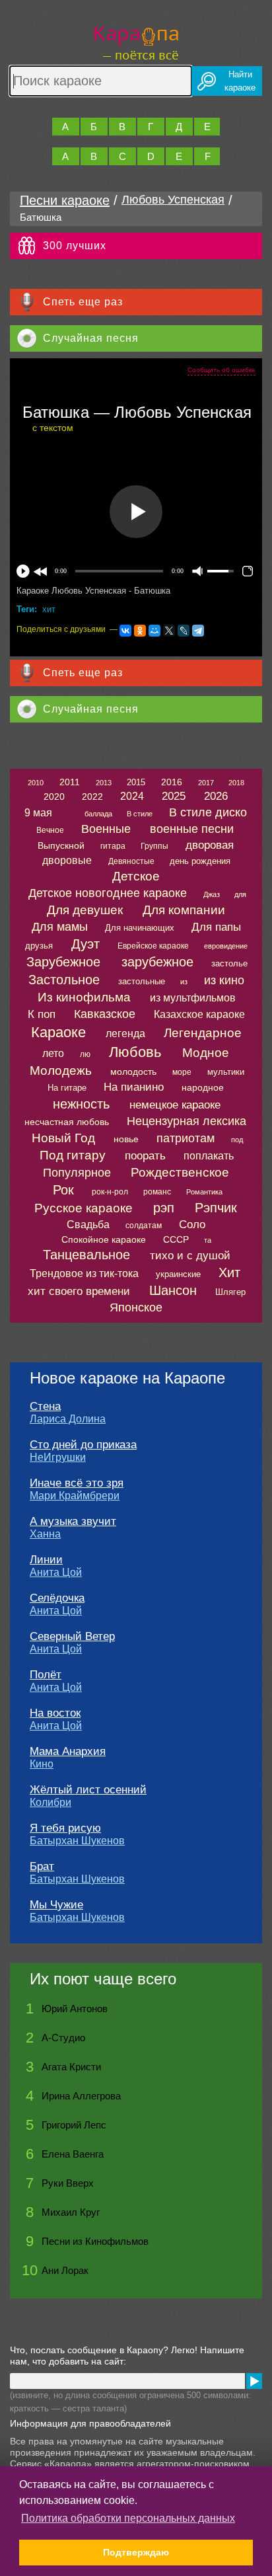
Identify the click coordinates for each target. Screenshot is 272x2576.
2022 (92, 797)
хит (49, 609)
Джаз (212, 894)
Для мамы (60, 927)
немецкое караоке (175, 1105)
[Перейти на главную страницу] (136, 41)
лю (85, 1054)
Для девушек (85, 910)
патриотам (186, 1138)
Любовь (135, 1052)
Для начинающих (140, 928)
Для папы (216, 927)
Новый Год (63, 1138)
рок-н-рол (110, 1192)
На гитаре (67, 1088)
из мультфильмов (193, 998)
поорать (145, 1156)
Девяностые (131, 861)
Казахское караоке (199, 1014)
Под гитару (73, 1155)
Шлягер (230, 1292)
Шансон (173, 1290)
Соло (192, 1225)
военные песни (192, 829)
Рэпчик (216, 1208)
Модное (206, 1053)
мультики (226, 1072)
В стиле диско (208, 812)
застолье (229, 963)
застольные (142, 981)
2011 (70, 782)
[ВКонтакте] (125, 631)
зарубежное (157, 962)
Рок (63, 1190)
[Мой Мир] (154, 631)
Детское (136, 876)
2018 (236, 783)
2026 (216, 796)
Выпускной (61, 845)
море (182, 1072)
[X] (169, 631)
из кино (224, 980)
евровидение (226, 946)
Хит (229, 1272)
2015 (136, 782)
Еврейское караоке (153, 946)
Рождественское (180, 1172)
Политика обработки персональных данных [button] (128, 2518)
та (208, 1240)
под (237, 1140)
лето (53, 1053)
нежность (81, 1104)
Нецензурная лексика (187, 1121)
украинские (178, 1274)
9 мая (38, 813)
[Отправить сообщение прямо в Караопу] (254, 2381)
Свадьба (88, 1225)
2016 (172, 782)
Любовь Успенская (173, 200)
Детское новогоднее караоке (108, 893)
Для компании (184, 910)
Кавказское (105, 1014)
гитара (113, 846)
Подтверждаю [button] (136, 2552)
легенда (125, 1034)
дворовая (210, 845)
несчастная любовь (67, 1122)
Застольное (64, 980)
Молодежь (61, 1071)
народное (203, 1087)
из (184, 982)
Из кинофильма (84, 997)
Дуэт (85, 944)
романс (157, 1192)
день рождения (200, 861)
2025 (174, 796)
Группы (154, 846)
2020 (54, 797)
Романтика (204, 1192)
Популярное (77, 1173)
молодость (133, 1072)
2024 (132, 796)
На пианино (134, 1087)
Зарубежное (63, 962)
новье (126, 1139)
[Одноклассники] (140, 631)
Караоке (58, 1032)
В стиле (140, 814)
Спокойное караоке (104, 1239)
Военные (106, 829)
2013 (104, 783)
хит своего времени (79, 1291)
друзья (39, 946)
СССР (176, 1239)
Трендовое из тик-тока (84, 1273)
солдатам (144, 1226)
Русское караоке (84, 1208)
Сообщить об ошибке (221, 370)
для (240, 894)
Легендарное (203, 1033)
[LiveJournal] (184, 631)
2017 (206, 783)
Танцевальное (86, 1255)
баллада (98, 814)
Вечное (50, 830)
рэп (164, 1208)
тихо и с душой (190, 1256)
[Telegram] (198, 631)
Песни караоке (65, 200)
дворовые (67, 860)
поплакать (209, 1156)
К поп (42, 1014)
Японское (136, 1308)
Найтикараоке (240, 81)
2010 (36, 783)
